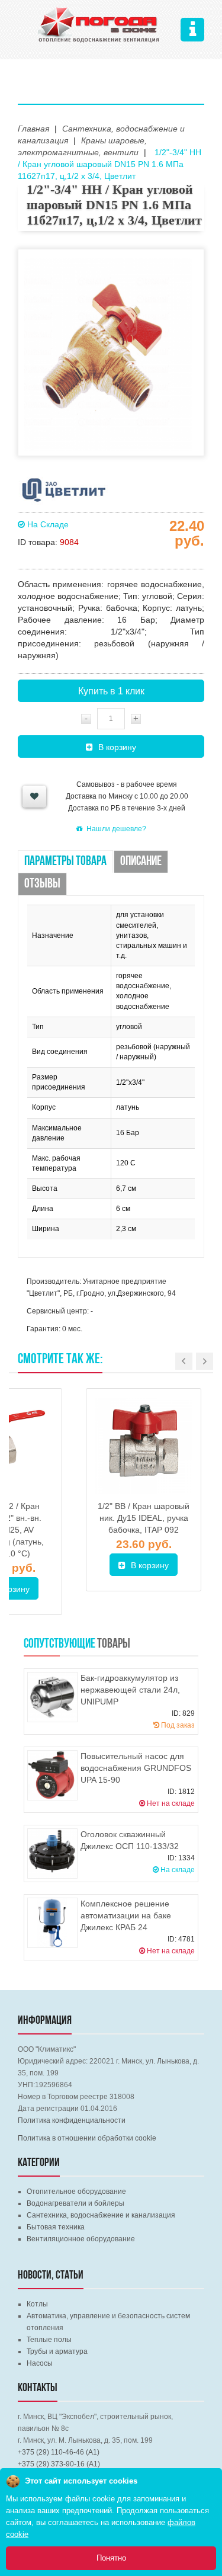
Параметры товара (65, 862)
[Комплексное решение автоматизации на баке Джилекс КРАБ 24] (52, 1923)
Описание (141, 862)
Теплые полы (49, 2340)
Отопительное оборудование (76, 2191)
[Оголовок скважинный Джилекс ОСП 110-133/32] (52, 1853)
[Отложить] (34, 797)
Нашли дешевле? (116, 829)
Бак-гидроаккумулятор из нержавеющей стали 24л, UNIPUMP (130, 1690)
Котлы (37, 2304)
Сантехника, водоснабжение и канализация (101, 2215)
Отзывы (42, 884)
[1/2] (144, 1446)
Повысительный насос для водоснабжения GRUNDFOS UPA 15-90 (136, 1768)
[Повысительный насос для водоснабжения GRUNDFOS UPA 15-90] (52, 1775)
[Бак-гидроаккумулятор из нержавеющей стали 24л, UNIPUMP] (52, 1697)
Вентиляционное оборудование (81, 2239)
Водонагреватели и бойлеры (75, 2203)
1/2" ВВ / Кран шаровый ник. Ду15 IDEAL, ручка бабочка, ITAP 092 (144, 1518)
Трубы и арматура (57, 2351)
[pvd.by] (99, 23)
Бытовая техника (56, 2227)
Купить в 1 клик (111, 691)
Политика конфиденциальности (72, 2120)
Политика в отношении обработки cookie (87, 2138)
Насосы (40, 2363)
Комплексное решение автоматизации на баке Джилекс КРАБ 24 (126, 1915)
